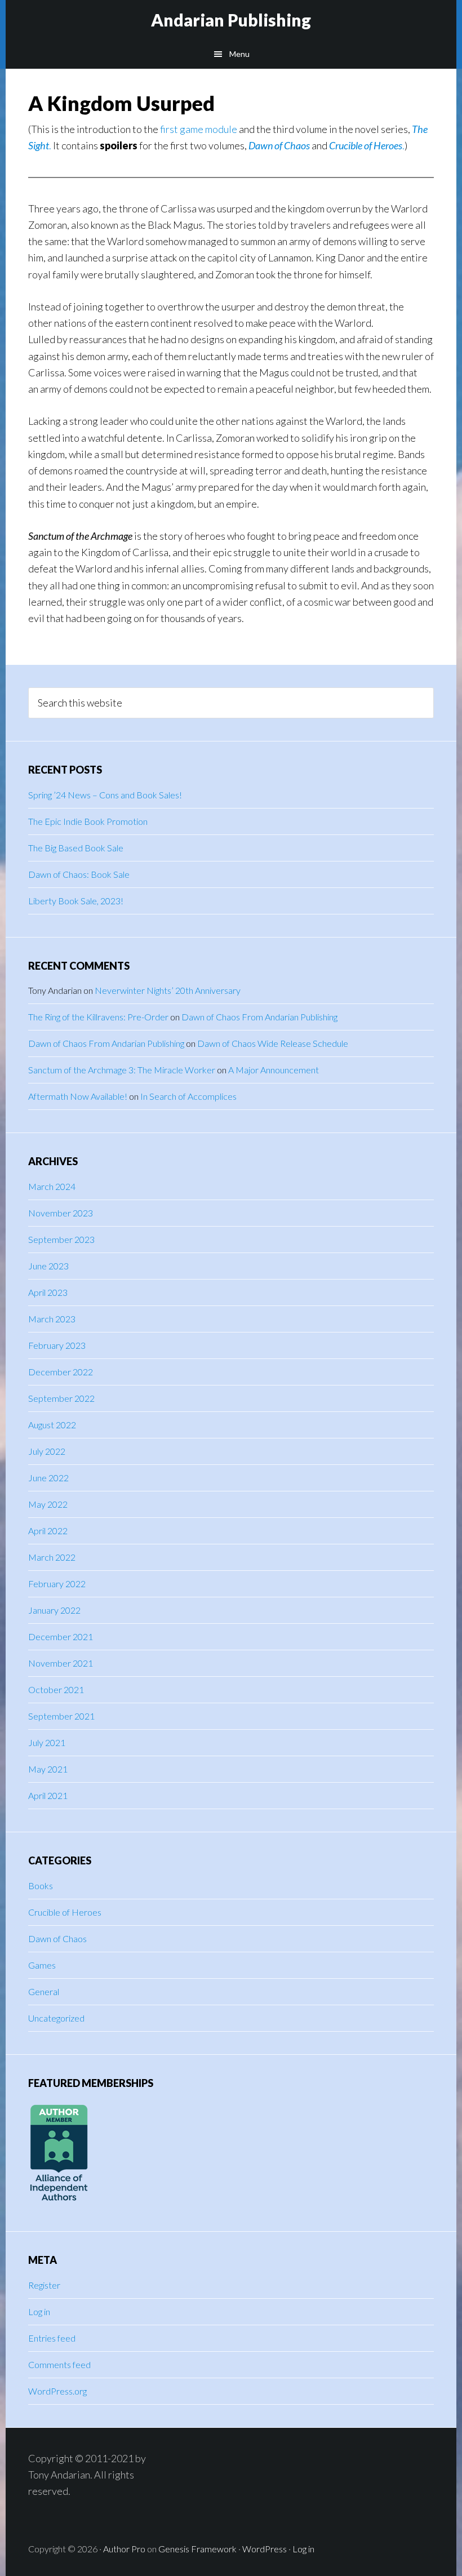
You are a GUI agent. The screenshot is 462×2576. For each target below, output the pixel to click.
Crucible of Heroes (65, 1912)
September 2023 (61, 1239)
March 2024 (52, 1186)
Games (42, 1965)
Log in (39, 2311)
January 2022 (54, 1610)
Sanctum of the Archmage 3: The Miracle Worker (122, 1070)
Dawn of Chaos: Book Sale (79, 874)
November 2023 (61, 1213)
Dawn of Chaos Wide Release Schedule (273, 1043)
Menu (239, 54)
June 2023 (48, 1266)
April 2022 (48, 1531)
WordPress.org (57, 2391)
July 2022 (47, 1451)
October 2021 (56, 1689)
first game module (199, 129)
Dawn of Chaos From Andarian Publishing (259, 1017)
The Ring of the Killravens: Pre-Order (98, 1017)
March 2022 (52, 1557)
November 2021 (61, 1663)
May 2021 (48, 1769)
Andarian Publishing (231, 20)
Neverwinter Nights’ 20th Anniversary (168, 990)
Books (41, 1886)
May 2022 (48, 1504)
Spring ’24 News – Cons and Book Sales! (105, 795)
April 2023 (48, 1292)
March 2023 (52, 1319)
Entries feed (52, 2338)
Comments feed (59, 2364)
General (44, 1991)
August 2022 (52, 1425)
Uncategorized (56, 2018)
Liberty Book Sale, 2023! (76, 901)
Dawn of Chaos (279, 145)
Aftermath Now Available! (78, 1096)
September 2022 (61, 1398)
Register (44, 2285)
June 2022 (48, 1478)
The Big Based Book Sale (76, 848)
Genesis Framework (197, 2549)
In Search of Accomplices (188, 1096)
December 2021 (61, 1636)
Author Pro (124, 2549)
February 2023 (57, 1345)
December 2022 (61, 1372)
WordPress (265, 2549)
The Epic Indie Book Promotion (88, 821)
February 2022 (57, 1584)
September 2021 (61, 1716)
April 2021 (48, 1795)
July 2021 (47, 1742)
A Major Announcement (274, 1070)
